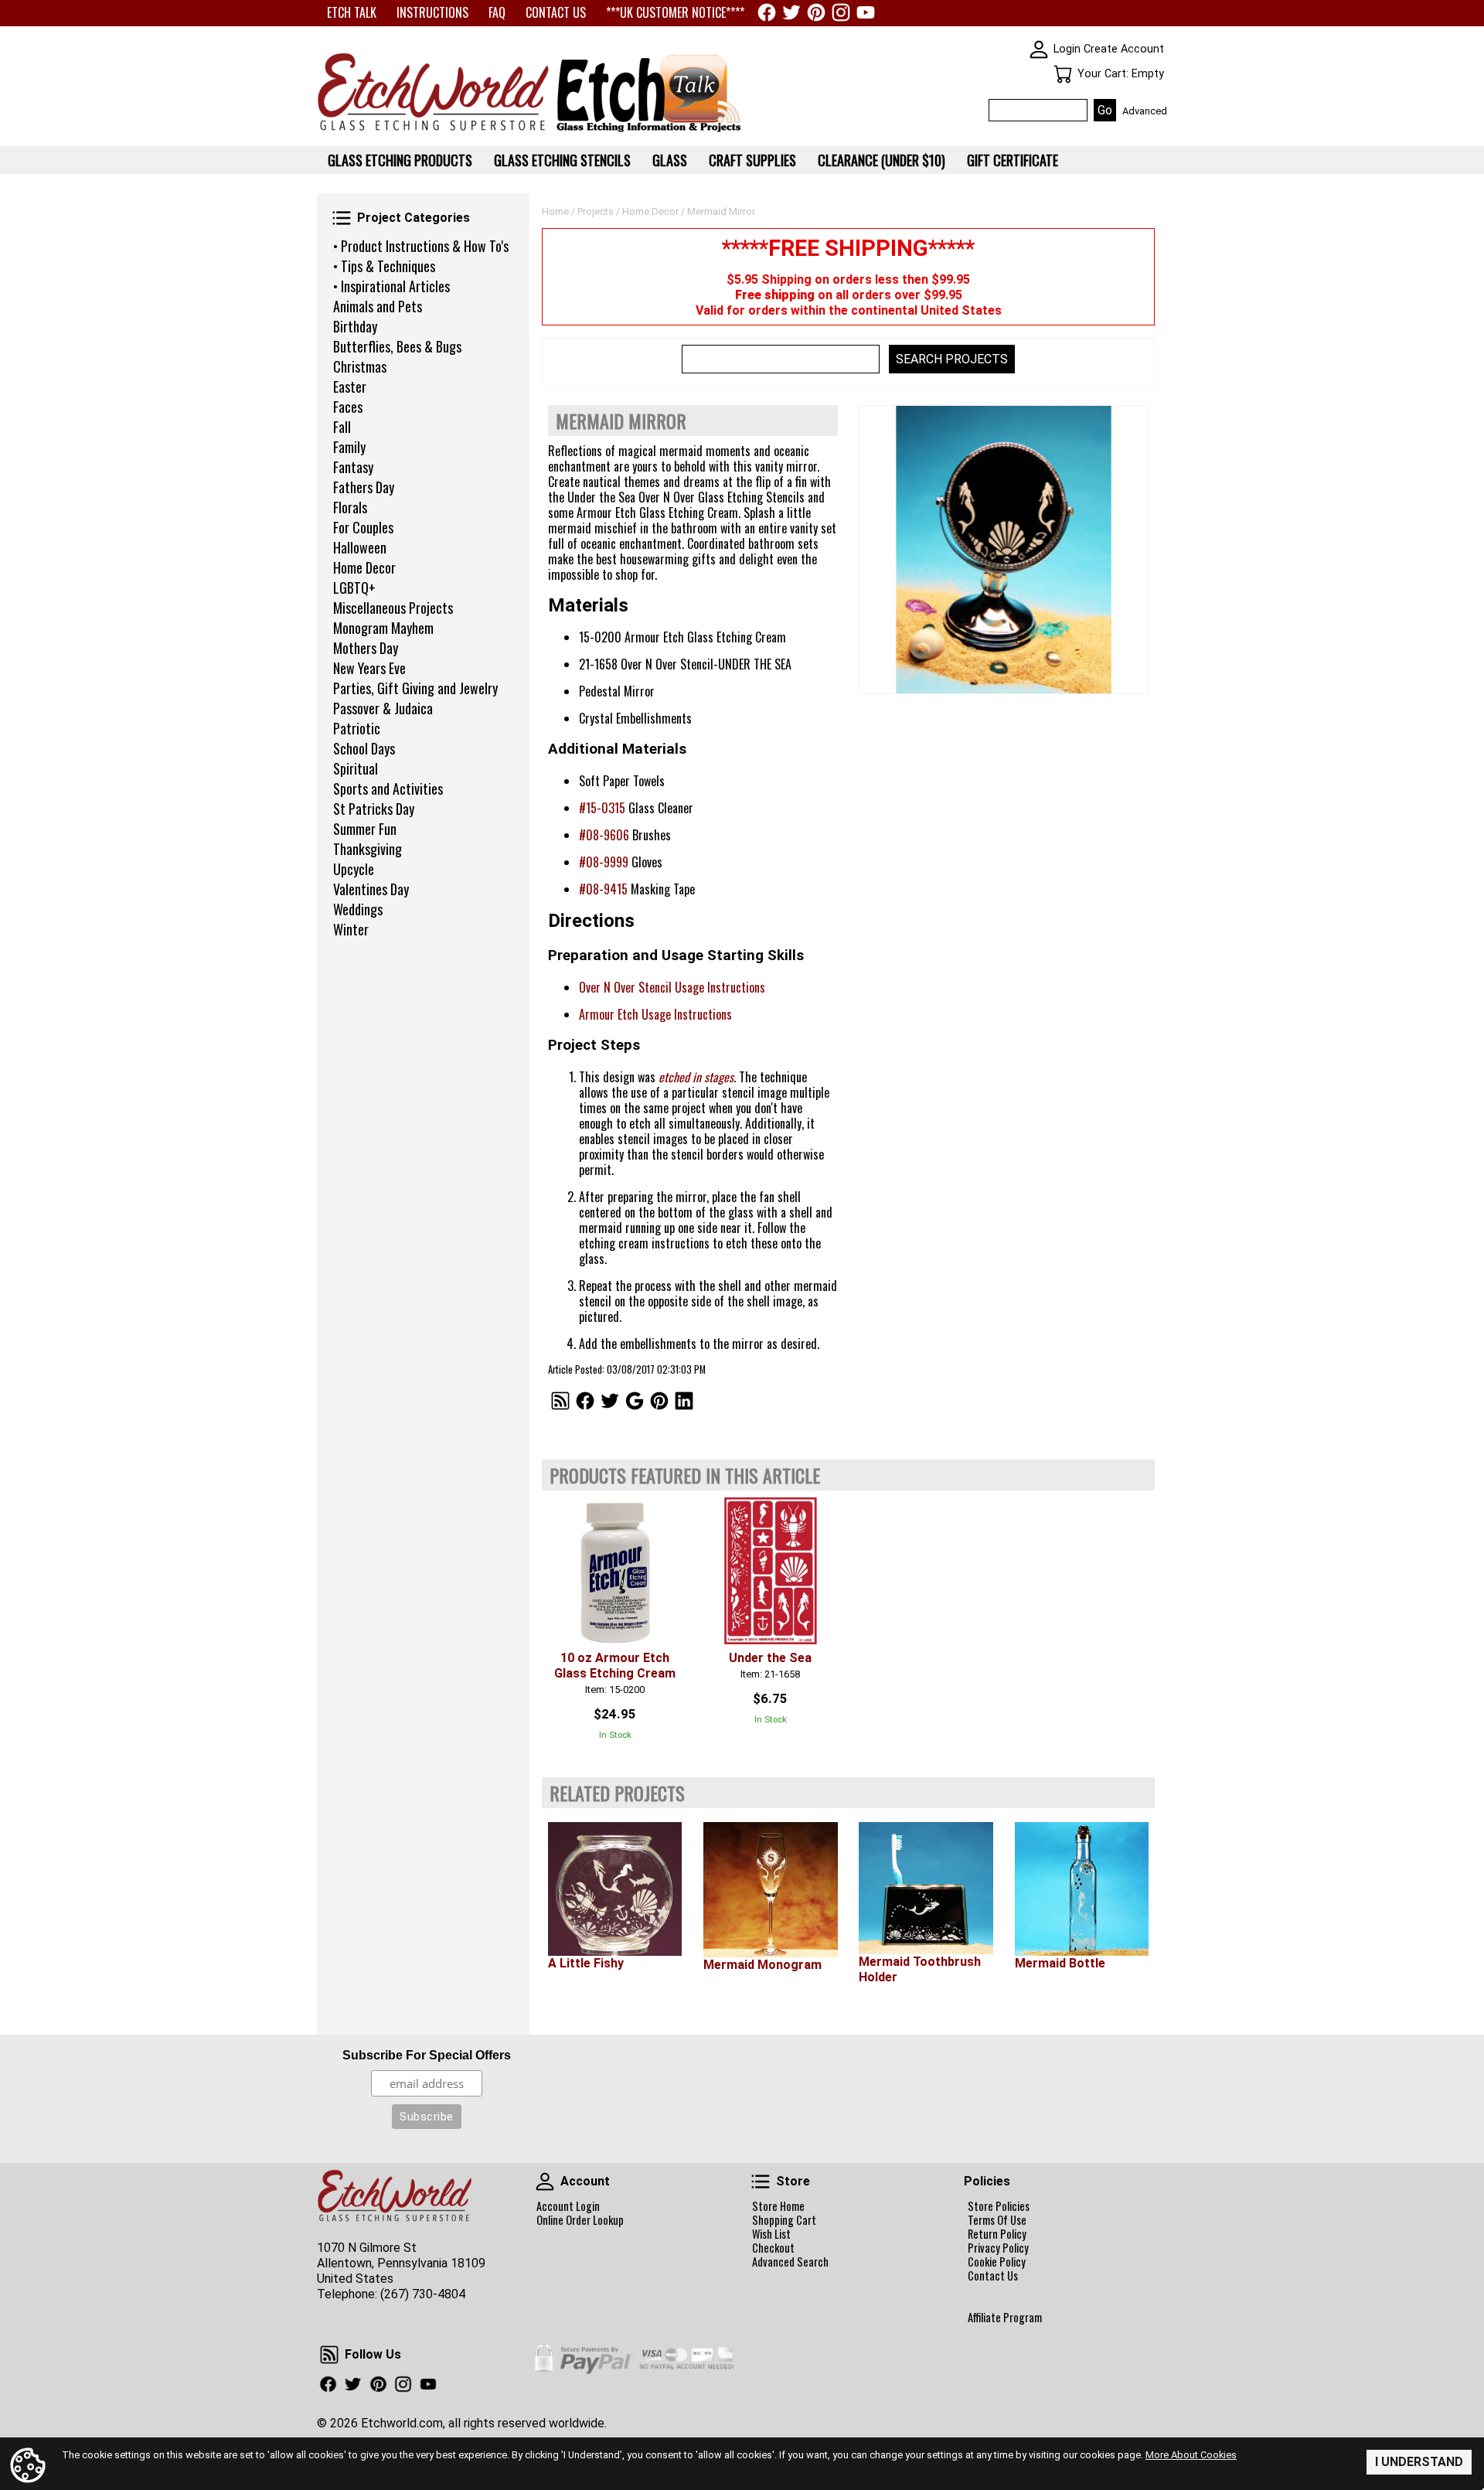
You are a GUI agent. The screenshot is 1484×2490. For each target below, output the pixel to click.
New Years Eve (369, 668)
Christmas (360, 366)
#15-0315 (602, 808)
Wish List (771, 2234)
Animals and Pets (378, 306)
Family (349, 447)
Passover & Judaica (383, 708)
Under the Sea (770, 1658)
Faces (348, 407)
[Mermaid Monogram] (770, 1890)
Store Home (778, 2206)
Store (761, 2182)
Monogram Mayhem (383, 628)
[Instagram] (841, 12)
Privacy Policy (998, 2248)
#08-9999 (604, 862)
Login (1067, 49)
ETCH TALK (352, 12)
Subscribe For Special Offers (427, 2055)
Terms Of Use (997, 2220)
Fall (342, 427)
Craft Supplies (752, 160)
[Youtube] (866, 12)
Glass (670, 160)
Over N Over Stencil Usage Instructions (672, 987)
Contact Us (993, 2276)
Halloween (360, 547)
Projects (596, 211)
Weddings (358, 909)
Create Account (1124, 49)
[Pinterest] (816, 12)
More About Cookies (1191, 2455)
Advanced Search (790, 2262)
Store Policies (999, 2206)
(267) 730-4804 (423, 2294)
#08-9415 (603, 889)
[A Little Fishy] (615, 1889)
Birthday (355, 326)
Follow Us (329, 2355)
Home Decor (364, 567)
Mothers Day (366, 648)
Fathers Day (364, 487)
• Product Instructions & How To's (421, 246)
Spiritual (356, 768)
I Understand (1419, 2462)
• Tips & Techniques (384, 266)
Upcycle (354, 869)
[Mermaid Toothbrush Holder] (926, 1888)
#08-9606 (604, 835)
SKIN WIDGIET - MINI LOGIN (1039, 49)
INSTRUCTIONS (432, 12)
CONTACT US (556, 12)
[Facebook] (767, 12)
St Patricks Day (374, 809)
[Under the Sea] (770, 1570)
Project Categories (342, 218)
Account (545, 2182)
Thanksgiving (368, 849)
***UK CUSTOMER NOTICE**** (675, 12)
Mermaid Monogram (762, 1965)
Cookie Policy (997, 2262)
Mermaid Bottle (1060, 1963)
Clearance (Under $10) (882, 160)
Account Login (568, 2206)
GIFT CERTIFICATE (1013, 160)
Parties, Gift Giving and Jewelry (415, 688)
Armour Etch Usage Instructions (655, 1014)
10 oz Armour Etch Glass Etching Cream (615, 1666)
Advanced (1145, 111)
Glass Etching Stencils (562, 160)
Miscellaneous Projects (393, 608)
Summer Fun (365, 829)
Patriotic (357, 728)
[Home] (433, 132)
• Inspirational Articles (391, 286)
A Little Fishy (586, 1963)
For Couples (363, 527)
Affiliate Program (1005, 2318)
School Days (364, 748)
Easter (350, 387)
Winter (351, 929)
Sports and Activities (388, 789)
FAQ (497, 12)
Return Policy (997, 2234)
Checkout (773, 2248)
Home (555, 211)
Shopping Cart (784, 2220)
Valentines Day (371, 889)
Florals (350, 507)
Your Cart (1063, 74)
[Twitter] (791, 12)
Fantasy (353, 467)
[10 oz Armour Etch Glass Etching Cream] (615, 1570)
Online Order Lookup (580, 2220)
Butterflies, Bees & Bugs (397, 346)
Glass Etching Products (400, 160)
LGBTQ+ (354, 588)
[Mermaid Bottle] (1082, 1889)
